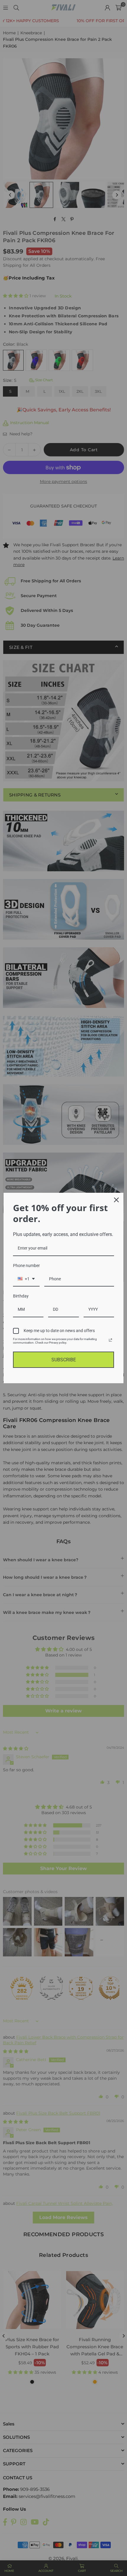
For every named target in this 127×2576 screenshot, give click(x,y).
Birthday (21, 1296)
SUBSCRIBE (64, 1360)
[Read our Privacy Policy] (110, 1340)
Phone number (26, 1266)
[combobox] (26, 1279)
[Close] (116, 1200)
